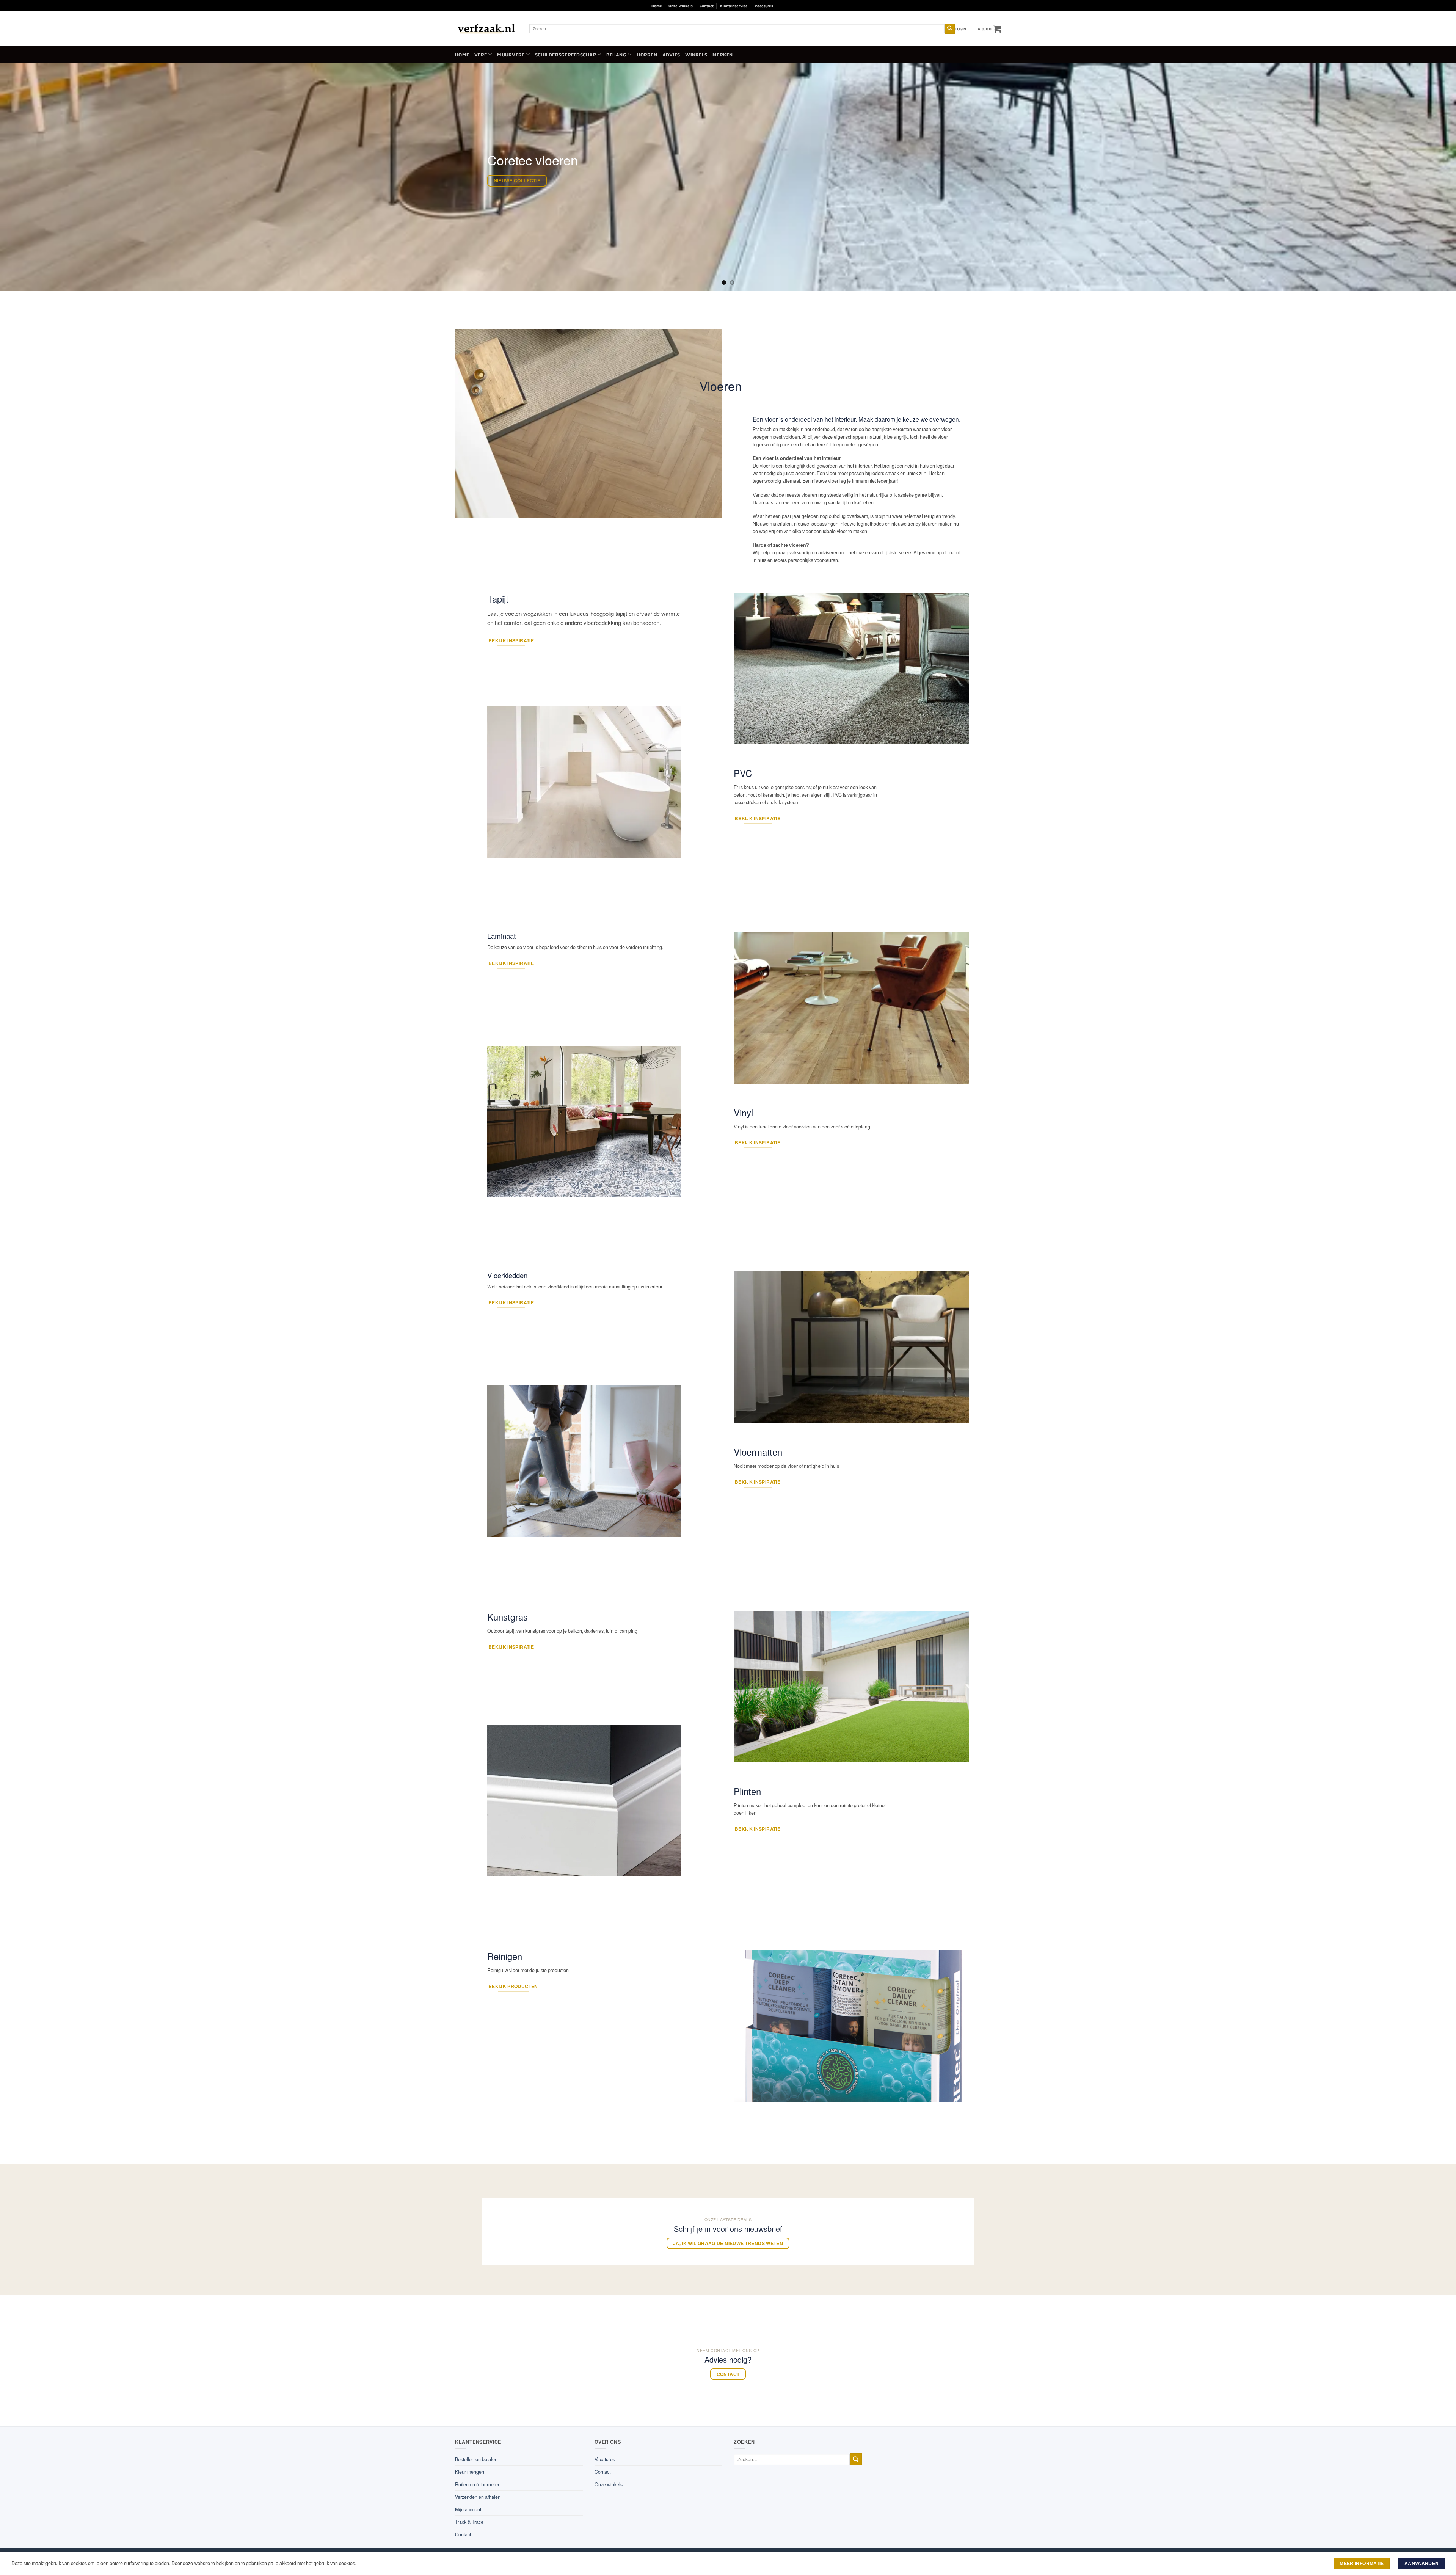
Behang (616, 55)
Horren (647, 55)
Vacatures (764, 6)
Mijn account (468, 2509)
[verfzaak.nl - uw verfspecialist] (486, 29)
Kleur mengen (470, 2472)
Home (657, 6)
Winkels (696, 55)
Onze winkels (681, 6)
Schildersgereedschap (566, 55)
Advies (671, 55)
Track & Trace (469, 2522)
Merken (723, 55)
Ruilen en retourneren (478, 2484)
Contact (707, 6)
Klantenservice (734, 6)
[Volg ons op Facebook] (781, 6)
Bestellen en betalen (476, 2459)
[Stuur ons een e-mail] (800, 6)
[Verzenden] (950, 29)
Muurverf (511, 55)
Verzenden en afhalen (478, 2497)
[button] (961, 29)
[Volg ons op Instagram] (791, 6)
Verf (481, 55)
